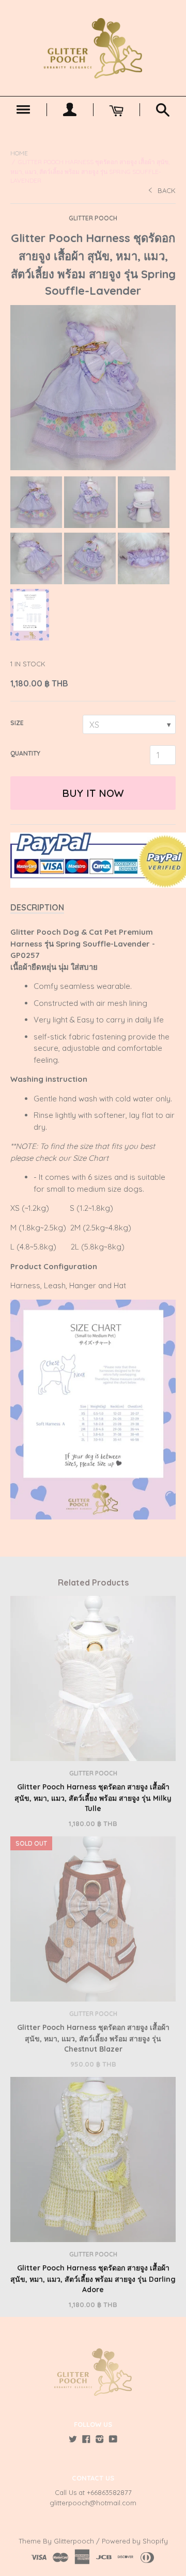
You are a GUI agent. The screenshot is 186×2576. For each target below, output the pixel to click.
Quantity (25, 753)
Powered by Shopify (135, 2541)
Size (17, 723)
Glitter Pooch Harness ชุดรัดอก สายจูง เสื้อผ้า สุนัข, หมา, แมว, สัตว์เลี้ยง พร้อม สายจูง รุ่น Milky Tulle (93, 1798)
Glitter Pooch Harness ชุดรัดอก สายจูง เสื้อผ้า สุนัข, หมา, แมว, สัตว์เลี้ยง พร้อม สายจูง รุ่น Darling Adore (93, 2279)
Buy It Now (93, 793)
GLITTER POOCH (93, 218)
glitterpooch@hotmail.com (93, 2503)
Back (167, 190)
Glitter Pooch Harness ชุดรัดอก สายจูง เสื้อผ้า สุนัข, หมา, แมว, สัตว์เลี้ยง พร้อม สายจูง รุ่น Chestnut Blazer (93, 2038)
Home (19, 153)
